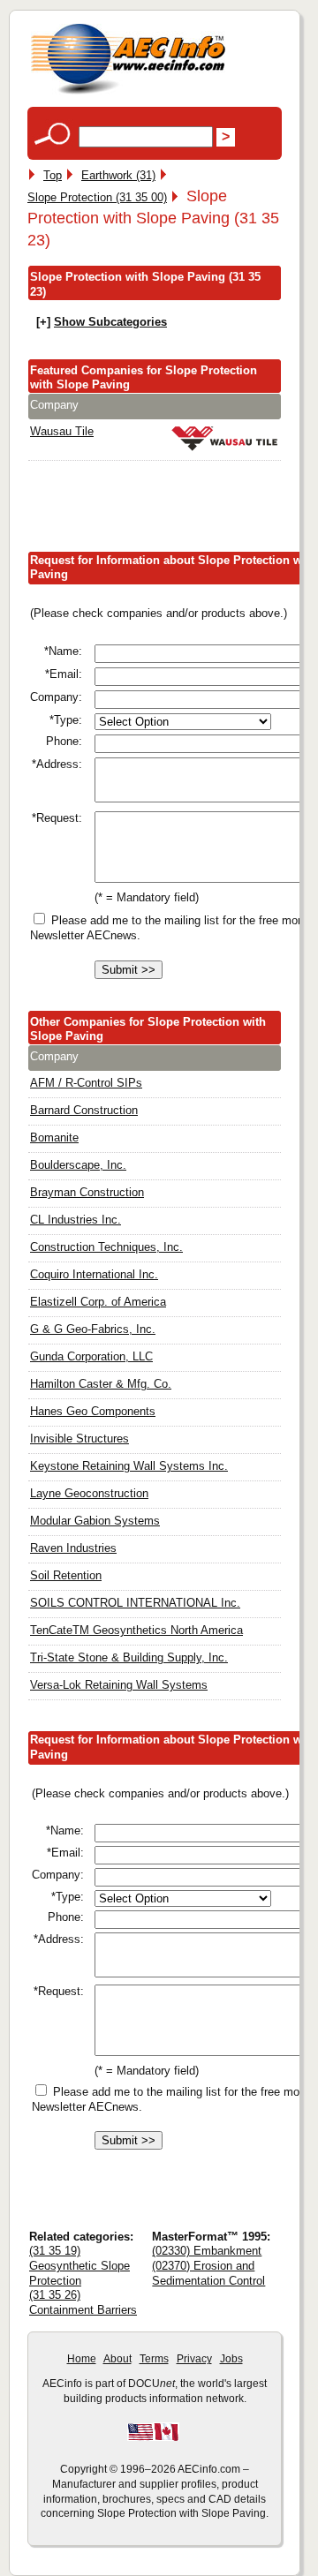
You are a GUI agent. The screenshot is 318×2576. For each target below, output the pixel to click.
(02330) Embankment (207, 2251)
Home (82, 2359)
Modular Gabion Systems (95, 1521)
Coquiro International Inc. (94, 1274)
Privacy (194, 2359)
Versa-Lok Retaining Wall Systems (119, 1685)
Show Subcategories (110, 322)
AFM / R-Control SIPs (86, 1083)
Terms (154, 2359)
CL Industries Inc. (76, 1220)
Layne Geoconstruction (89, 1493)
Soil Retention (66, 1575)
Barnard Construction (84, 1110)
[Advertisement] (173, 509)
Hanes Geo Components (93, 1411)
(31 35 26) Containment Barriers (83, 2302)
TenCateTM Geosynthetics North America (136, 1630)
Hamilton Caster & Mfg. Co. (101, 1384)
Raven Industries (73, 1548)
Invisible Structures (79, 1439)
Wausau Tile (62, 431)
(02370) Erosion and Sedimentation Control (208, 2273)
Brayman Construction (87, 1192)
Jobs (231, 2359)
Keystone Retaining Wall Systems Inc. (129, 1466)
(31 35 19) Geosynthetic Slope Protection (79, 2265)
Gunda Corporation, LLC (91, 1356)
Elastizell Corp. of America (98, 1302)
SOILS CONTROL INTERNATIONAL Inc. (135, 1603)
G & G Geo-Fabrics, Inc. (93, 1329)
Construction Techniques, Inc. (106, 1247)
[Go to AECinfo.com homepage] (128, 92)
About (117, 2359)
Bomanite (54, 1137)
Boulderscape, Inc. (78, 1165)
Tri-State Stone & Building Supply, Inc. (129, 1657)
